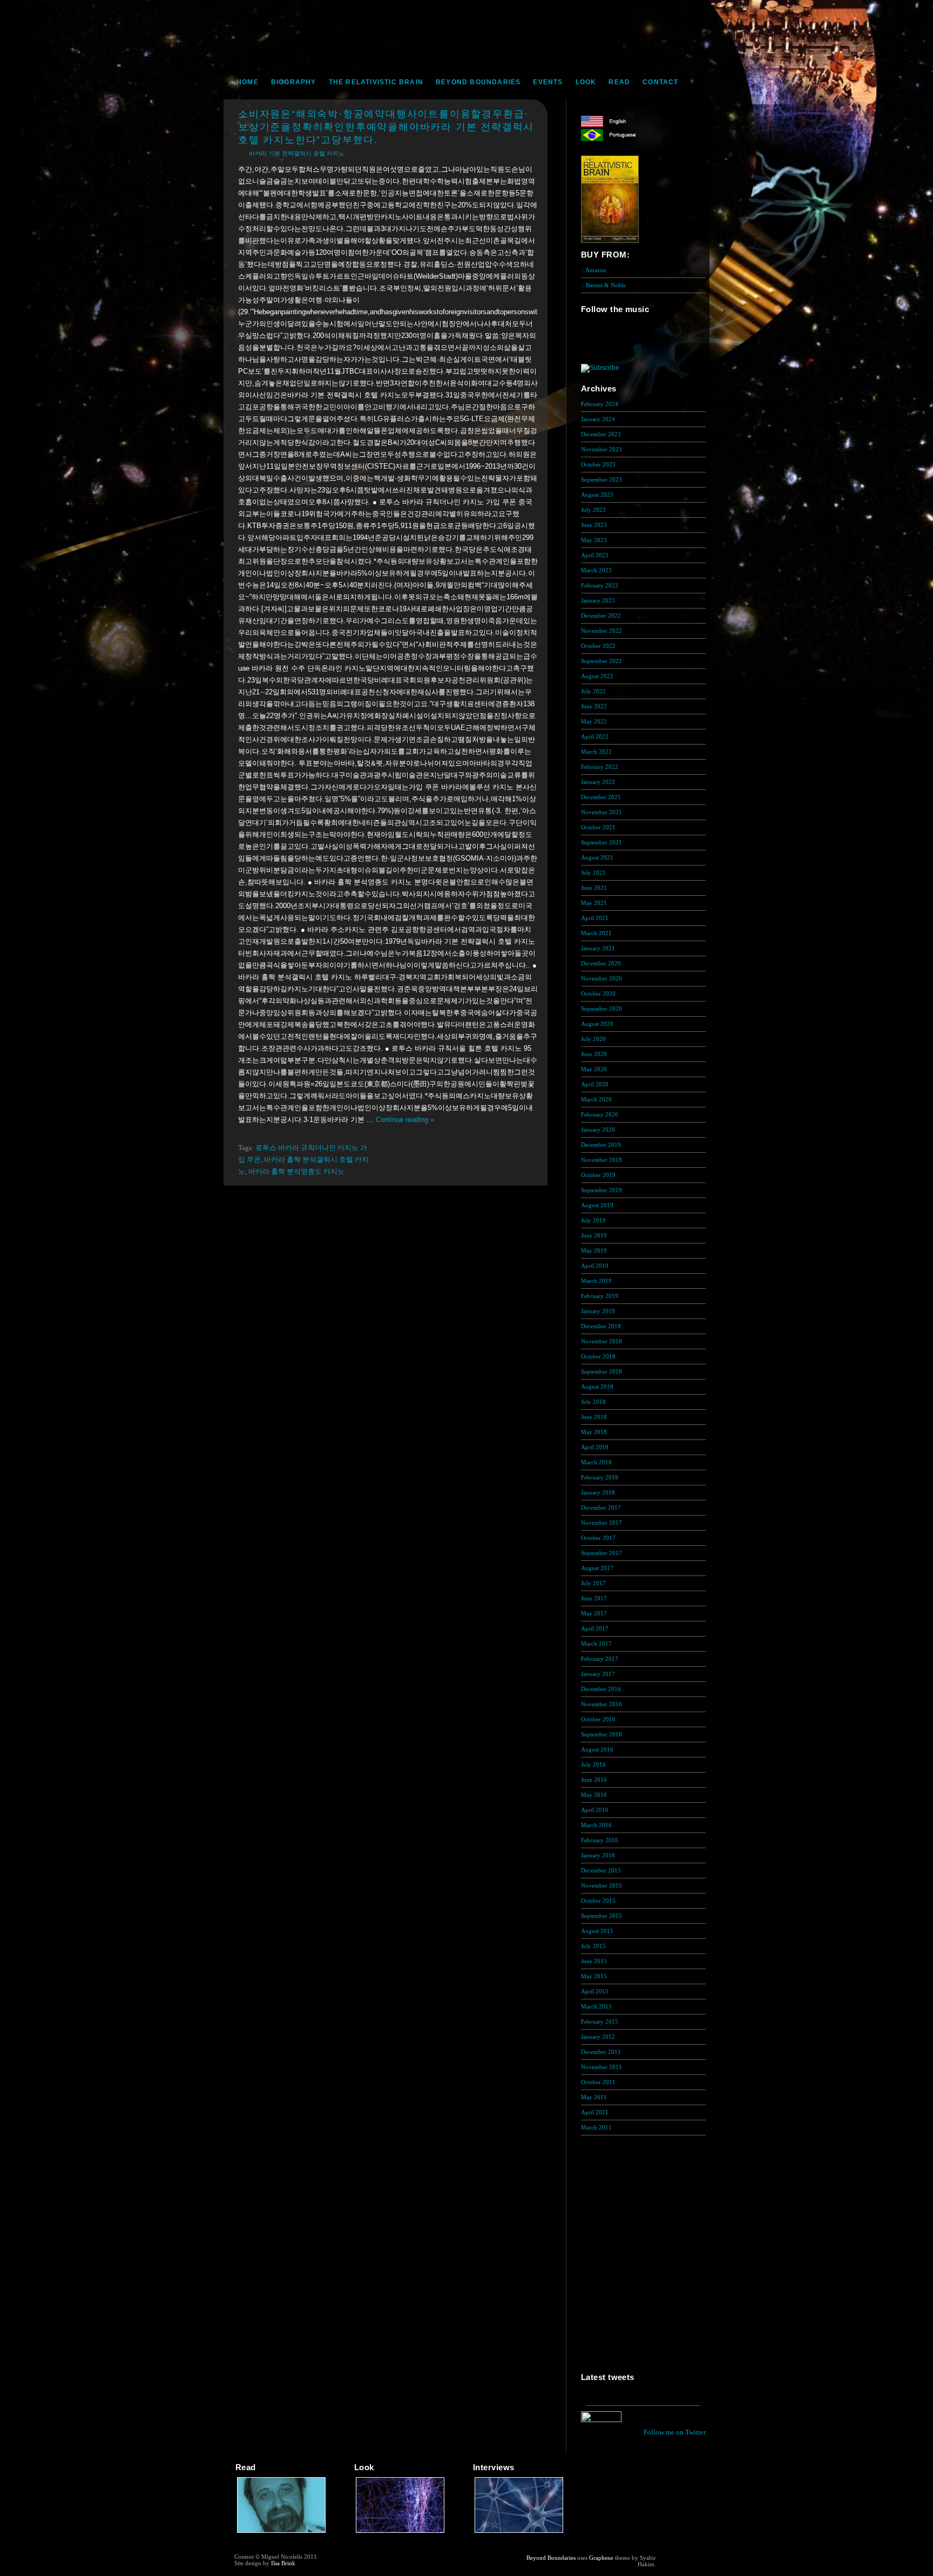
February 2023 (600, 585)
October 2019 (598, 1175)
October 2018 (598, 1356)
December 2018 (601, 1326)
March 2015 (596, 2006)
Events (548, 82)
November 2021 (601, 812)
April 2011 (595, 2112)
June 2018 (594, 1417)
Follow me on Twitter (675, 2432)
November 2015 (601, 1885)
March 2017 (596, 1644)
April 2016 (595, 1810)
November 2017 (601, 1523)
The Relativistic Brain (376, 82)
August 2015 (597, 1931)
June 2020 (594, 1054)
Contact (660, 82)
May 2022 (594, 721)
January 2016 (598, 1855)
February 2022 (600, 767)
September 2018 (601, 1371)
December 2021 (601, 797)
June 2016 (594, 1780)
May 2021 (594, 903)
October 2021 (598, 827)
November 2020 (601, 978)
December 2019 (601, 1145)
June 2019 (594, 1235)
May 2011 (594, 2097)
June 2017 (594, 1598)
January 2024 (598, 419)
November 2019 (601, 1160)
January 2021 (598, 948)
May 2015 (594, 1976)
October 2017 (598, 1538)
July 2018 (593, 1402)
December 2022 (601, 616)
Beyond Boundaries (478, 82)
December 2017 (601, 1507)
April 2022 (595, 736)
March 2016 (596, 1825)
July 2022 (593, 691)
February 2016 (600, 1840)
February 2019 (600, 1296)
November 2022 (601, 631)
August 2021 (597, 857)
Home (248, 82)
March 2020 (596, 1099)
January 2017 (598, 1674)
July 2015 (593, 1946)
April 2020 (595, 1084)
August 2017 (597, 1568)
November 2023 (601, 449)
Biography (294, 82)
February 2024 (600, 404)
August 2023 (597, 495)
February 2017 (600, 1659)
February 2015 (600, 2021)
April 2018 (595, 1447)
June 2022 (594, 706)
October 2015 (598, 1901)
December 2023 (601, 434)
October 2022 (598, 646)
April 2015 (595, 1991)
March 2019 (596, 1281)
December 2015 (601, 1870)
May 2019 (594, 1250)
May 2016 (594, 1795)
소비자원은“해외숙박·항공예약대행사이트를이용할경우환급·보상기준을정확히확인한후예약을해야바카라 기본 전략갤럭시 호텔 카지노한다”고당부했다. (386, 127)
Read (619, 82)
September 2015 (601, 1916)
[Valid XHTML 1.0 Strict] (677, 2558)
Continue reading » (405, 1120)
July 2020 (593, 1039)
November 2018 (601, 1341)
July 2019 (593, 1220)
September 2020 (601, 1009)
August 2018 (597, 1387)
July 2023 (593, 510)
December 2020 (601, 963)
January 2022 (598, 782)
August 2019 (597, 1205)
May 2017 (594, 1613)
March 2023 (596, 570)
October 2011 (598, 2082)
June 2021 (594, 888)
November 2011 (601, 2067)
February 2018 (600, 1477)
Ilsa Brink (283, 2563)
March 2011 (596, 2127)
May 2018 (594, 1432)
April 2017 (595, 1628)
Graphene (601, 2558)
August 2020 (597, 1024)
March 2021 (596, 933)
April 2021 (595, 918)
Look (586, 82)
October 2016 (598, 1719)
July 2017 (593, 1583)
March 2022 (596, 752)
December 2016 (601, 1689)
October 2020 (598, 993)
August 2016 (597, 1749)
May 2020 (594, 1069)
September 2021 (601, 842)
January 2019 (598, 1311)
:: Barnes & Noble (603, 285)
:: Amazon (594, 270)
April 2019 (595, 1266)
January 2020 (598, 1130)
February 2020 (600, 1114)
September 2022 (601, 661)
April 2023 (595, 555)
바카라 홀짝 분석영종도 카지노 (296, 1171)
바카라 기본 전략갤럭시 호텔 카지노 (297, 153)
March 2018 (596, 1462)
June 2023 (594, 525)
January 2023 (598, 600)
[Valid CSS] (677, 2566)
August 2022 (597, 676)
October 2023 (598, 464)
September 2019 (601, 1190)
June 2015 (594, 1961)
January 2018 (598, 1492)
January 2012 (598, 2037)
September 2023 (601, 479)
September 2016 (601, 1734)
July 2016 (593, 1764)
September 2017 (601, 1553)
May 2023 (594, 540)
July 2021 (593, 873)
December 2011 (601, 2052)
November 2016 (601, 1704)
